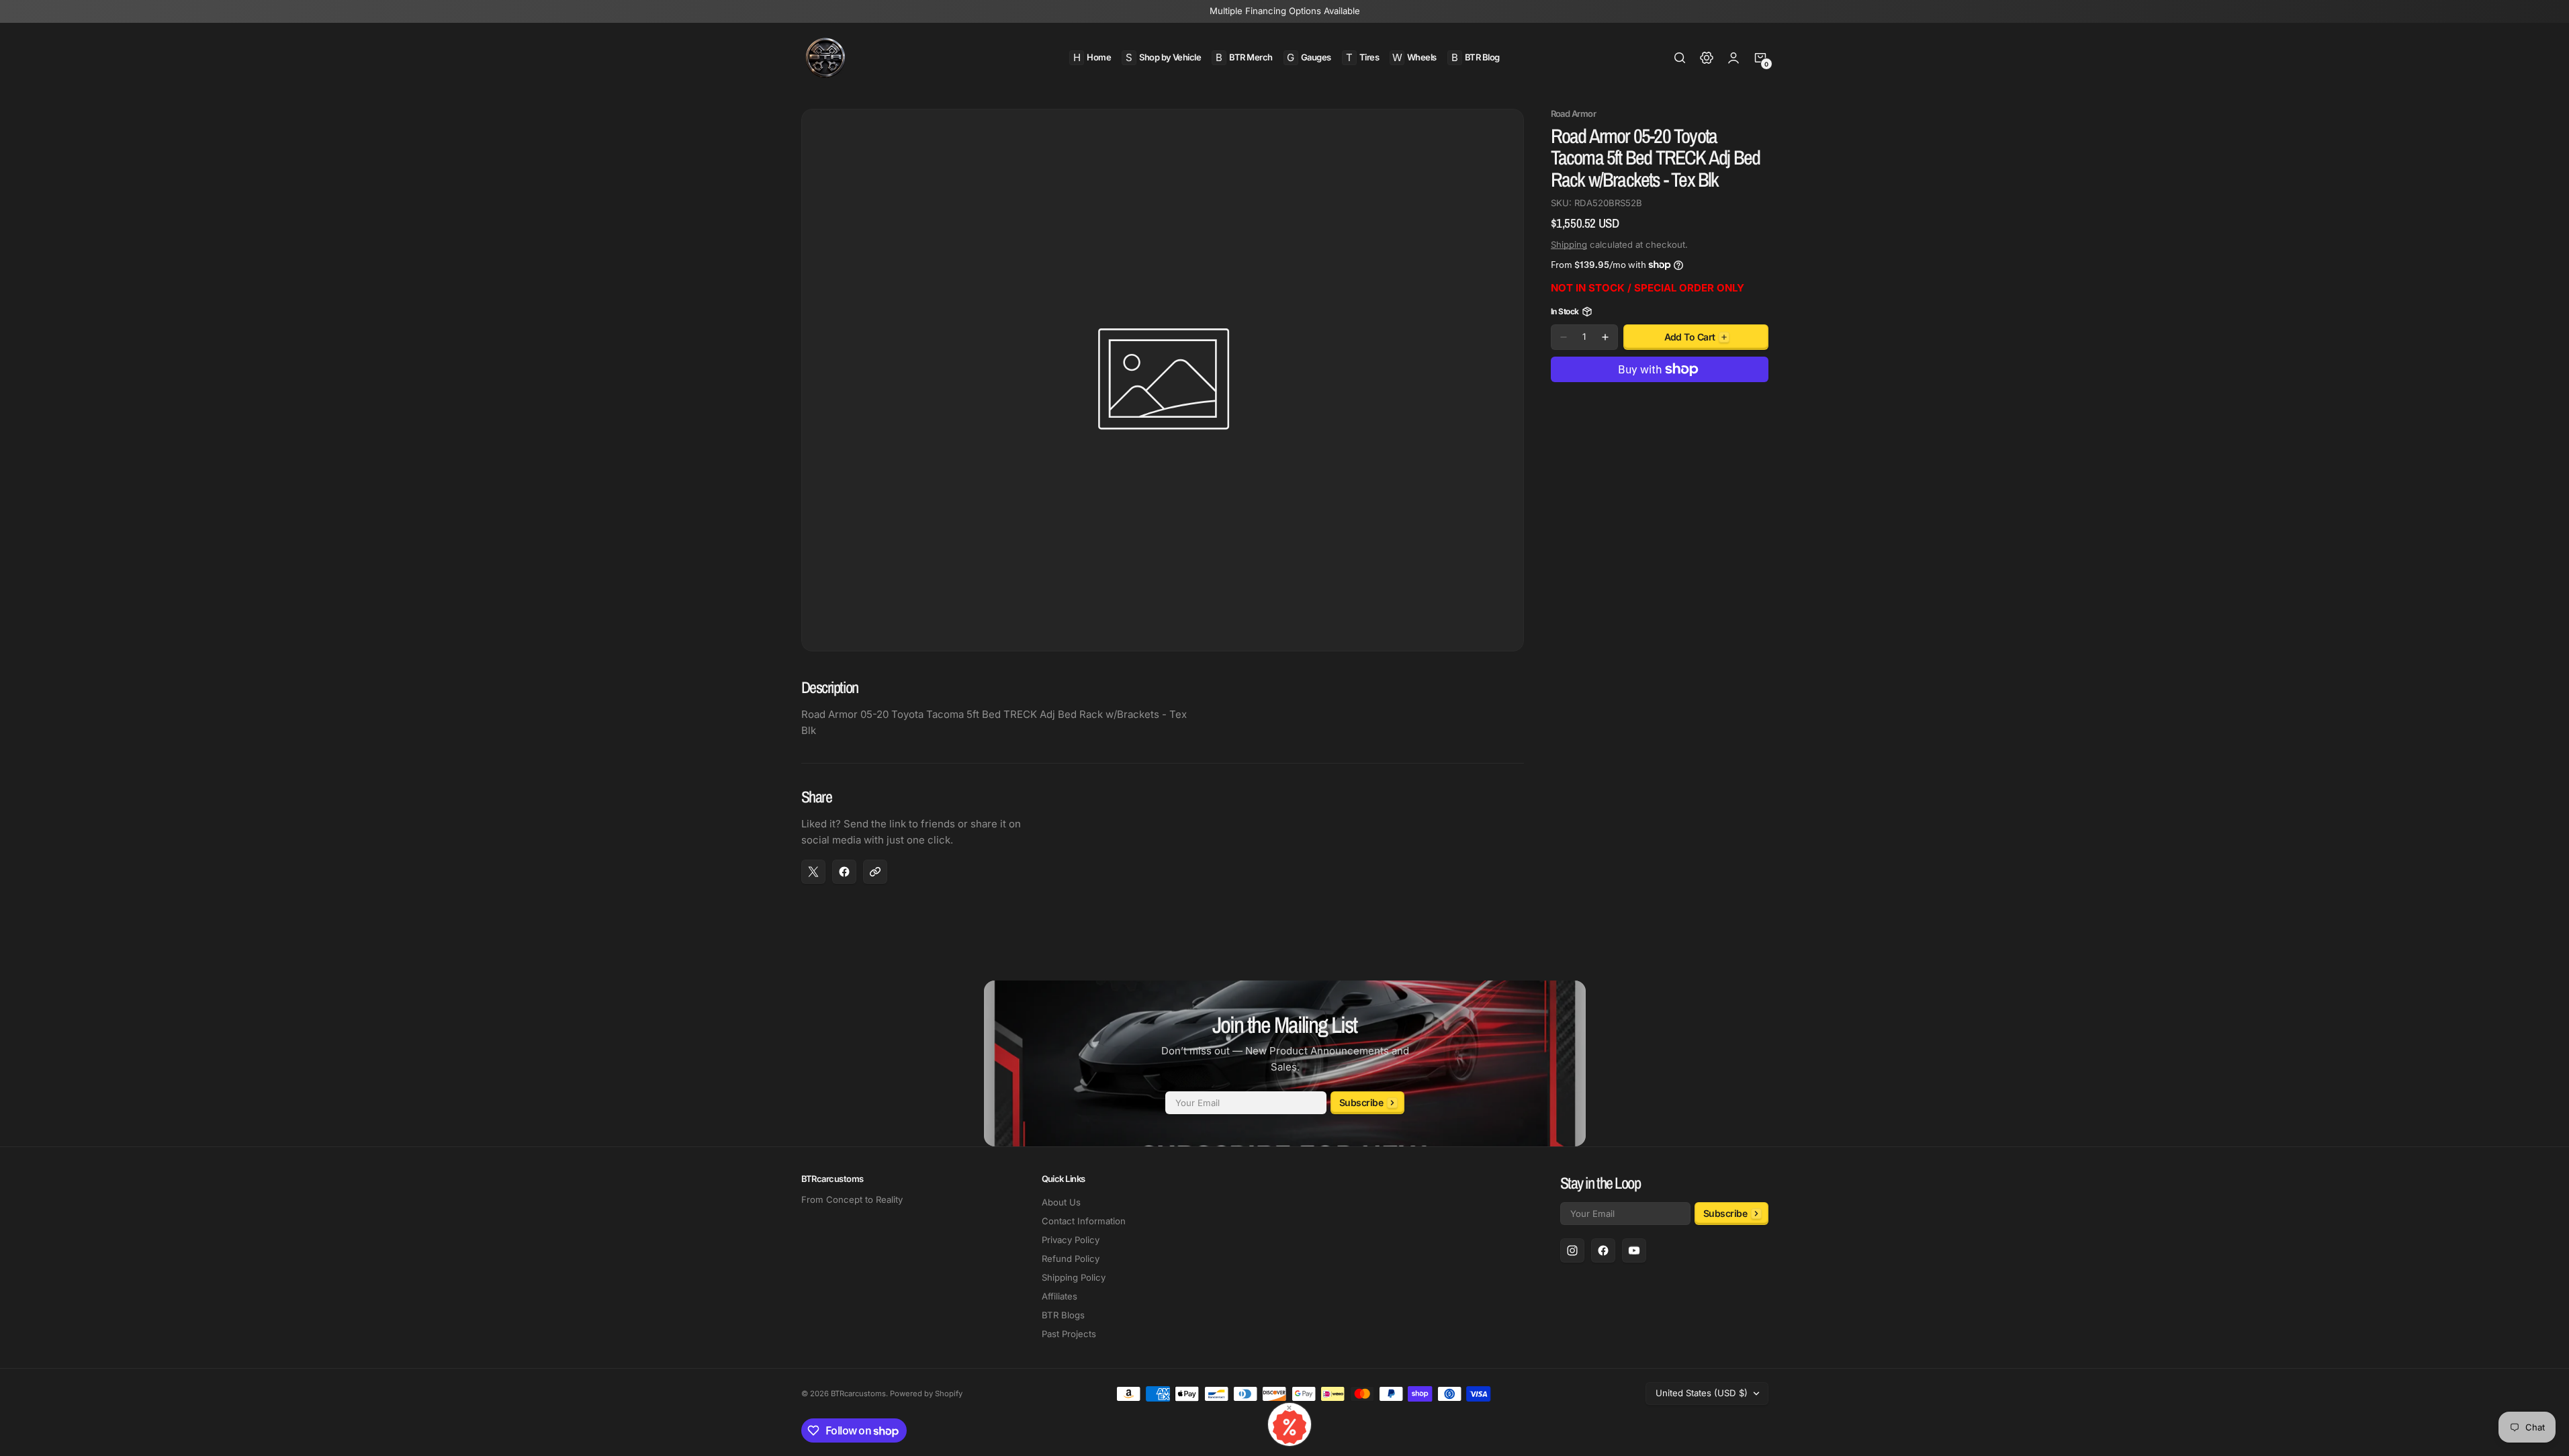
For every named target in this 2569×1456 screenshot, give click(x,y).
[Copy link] (875, 872)
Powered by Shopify (926, 1394)
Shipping (1569, 244)
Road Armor (1574, 114)
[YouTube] (1634, 1250)
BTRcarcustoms (858, 1394)
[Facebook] (1603, 1250)
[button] (1680, 58)
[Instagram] (1572, 1250)
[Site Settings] (1707, 58)
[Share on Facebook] (844, 872)
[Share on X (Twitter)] (813, 872)
